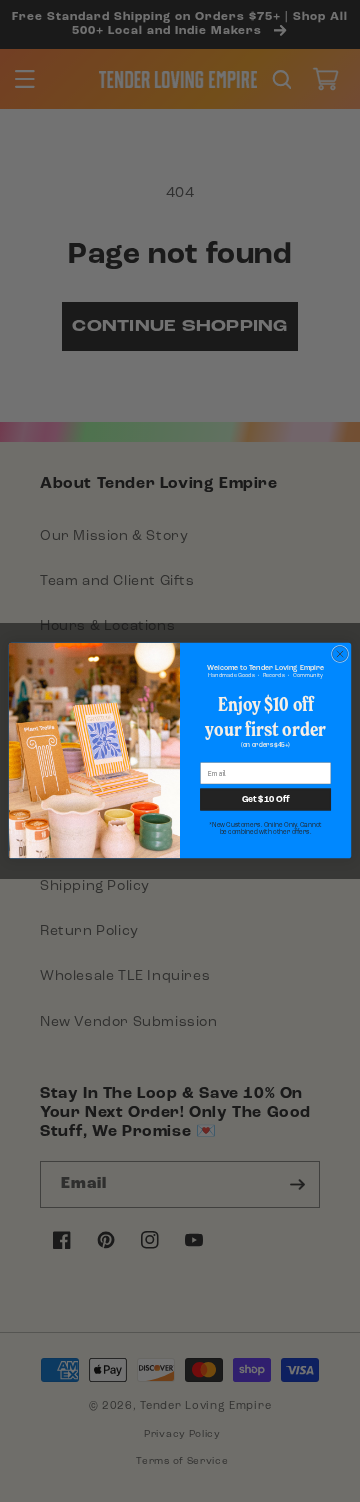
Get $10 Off (266, 799)
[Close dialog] (339, 654)
